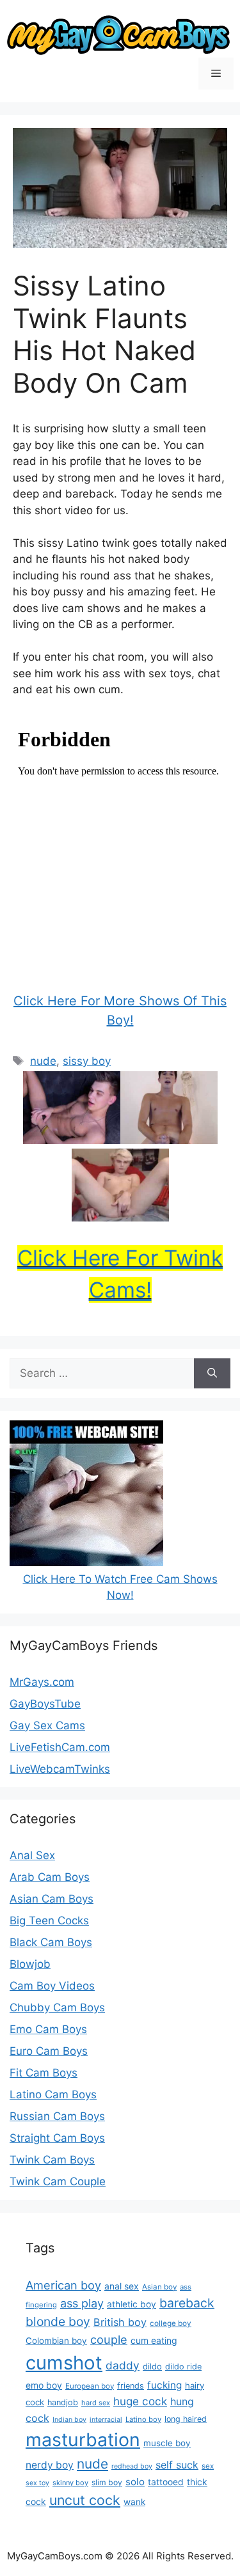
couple (109, 2339)
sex (208, 2466)
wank (134, 2502)
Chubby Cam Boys (57, 2007)
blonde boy (58, 2321)
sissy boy (87, 1061)
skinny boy (70, 2483)
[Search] (212, 1374)
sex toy (37, 2483)
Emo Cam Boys (48, 2029)
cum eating (154, 2340)
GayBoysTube (45, 1704)
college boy (171, 2323)
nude (43, 1061)
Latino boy (143, 2419)
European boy (90, 2386)
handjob (63, 2402)
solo (135, 2482)
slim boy (107, 2482)
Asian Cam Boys (52, 1899)
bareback (187, 2303)
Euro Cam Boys (49, 2051)
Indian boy (69, 2420)
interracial (106, 2420)
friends (131, 2386)
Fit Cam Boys (44, 2073)
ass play (82, 2303)
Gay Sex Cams (47, 1725)
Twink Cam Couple (58, 2181)
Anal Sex (32, 1855)
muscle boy (167, 2443)
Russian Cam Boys (57, 2116)
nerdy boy (50, 2465)
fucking (164, 2385)
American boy (63, 2285)
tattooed (166, 2482)
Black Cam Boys (51, 1942)
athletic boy (132, 2304)
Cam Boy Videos (52, 1986)
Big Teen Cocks (49, 1920)
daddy (123, 2365)
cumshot (64, 2363)
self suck (177, 2465)
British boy (120, 2322)
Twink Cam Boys (52, 2160)
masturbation (83, 2439)
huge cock (140, 2401)
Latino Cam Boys (53, 2094)
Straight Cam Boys (57, 2138)
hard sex (96, 2403)
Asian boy (159, 2287)
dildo (152, 2366)
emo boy (44, 2385)
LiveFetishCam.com (60, 1747)
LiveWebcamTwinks (60, 1769)
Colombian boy (56, 2341)
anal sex (122, 2286)
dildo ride (183, 2367)
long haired (186, 2419)
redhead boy (132, 2466)
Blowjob (30, 1964)
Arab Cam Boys (50, 1877)
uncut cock (85, 2500)
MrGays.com (42, 1682)
